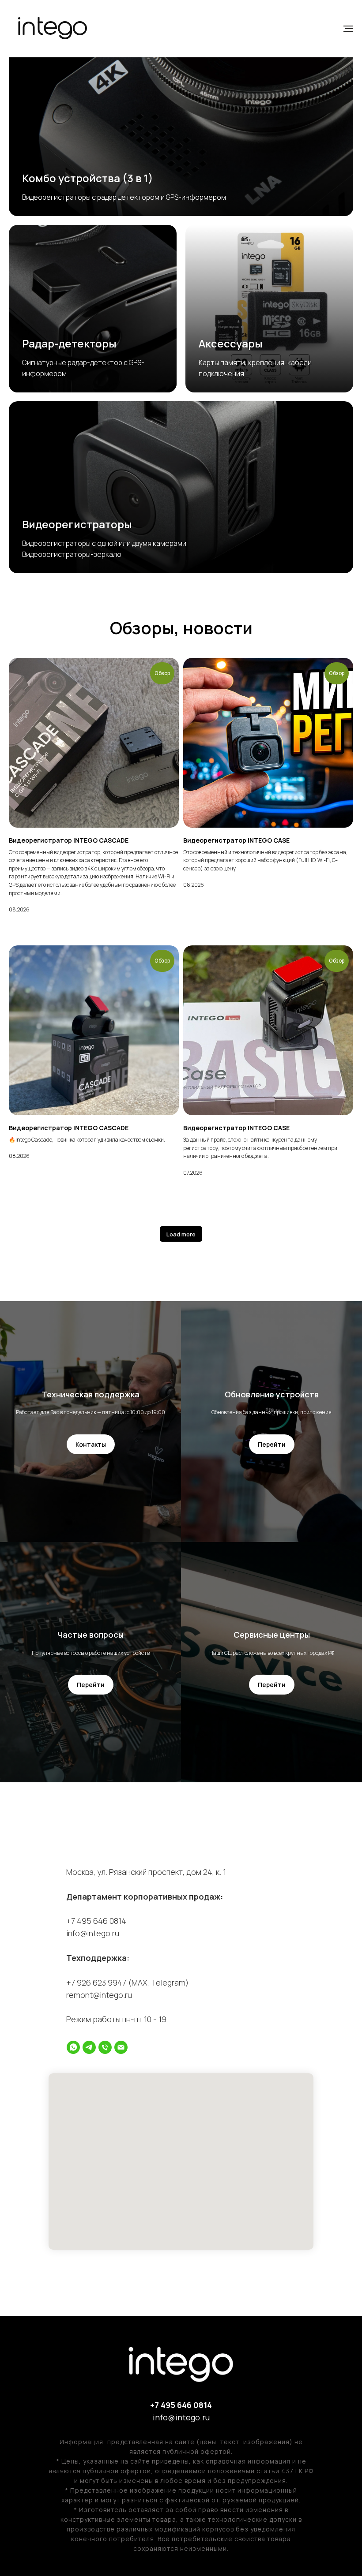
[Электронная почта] (121, 2047)
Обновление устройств (272, 1394)
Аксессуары (231, 343)
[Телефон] (105, 2047)
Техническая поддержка (90, 1394)
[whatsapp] (73, 2047)
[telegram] (89, 2047)
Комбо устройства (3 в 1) (88, 178)
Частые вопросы (90, 1635)
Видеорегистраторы (77, 524)
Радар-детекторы (69, 343)
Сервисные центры (272, 1635)
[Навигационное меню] (348, 29)
